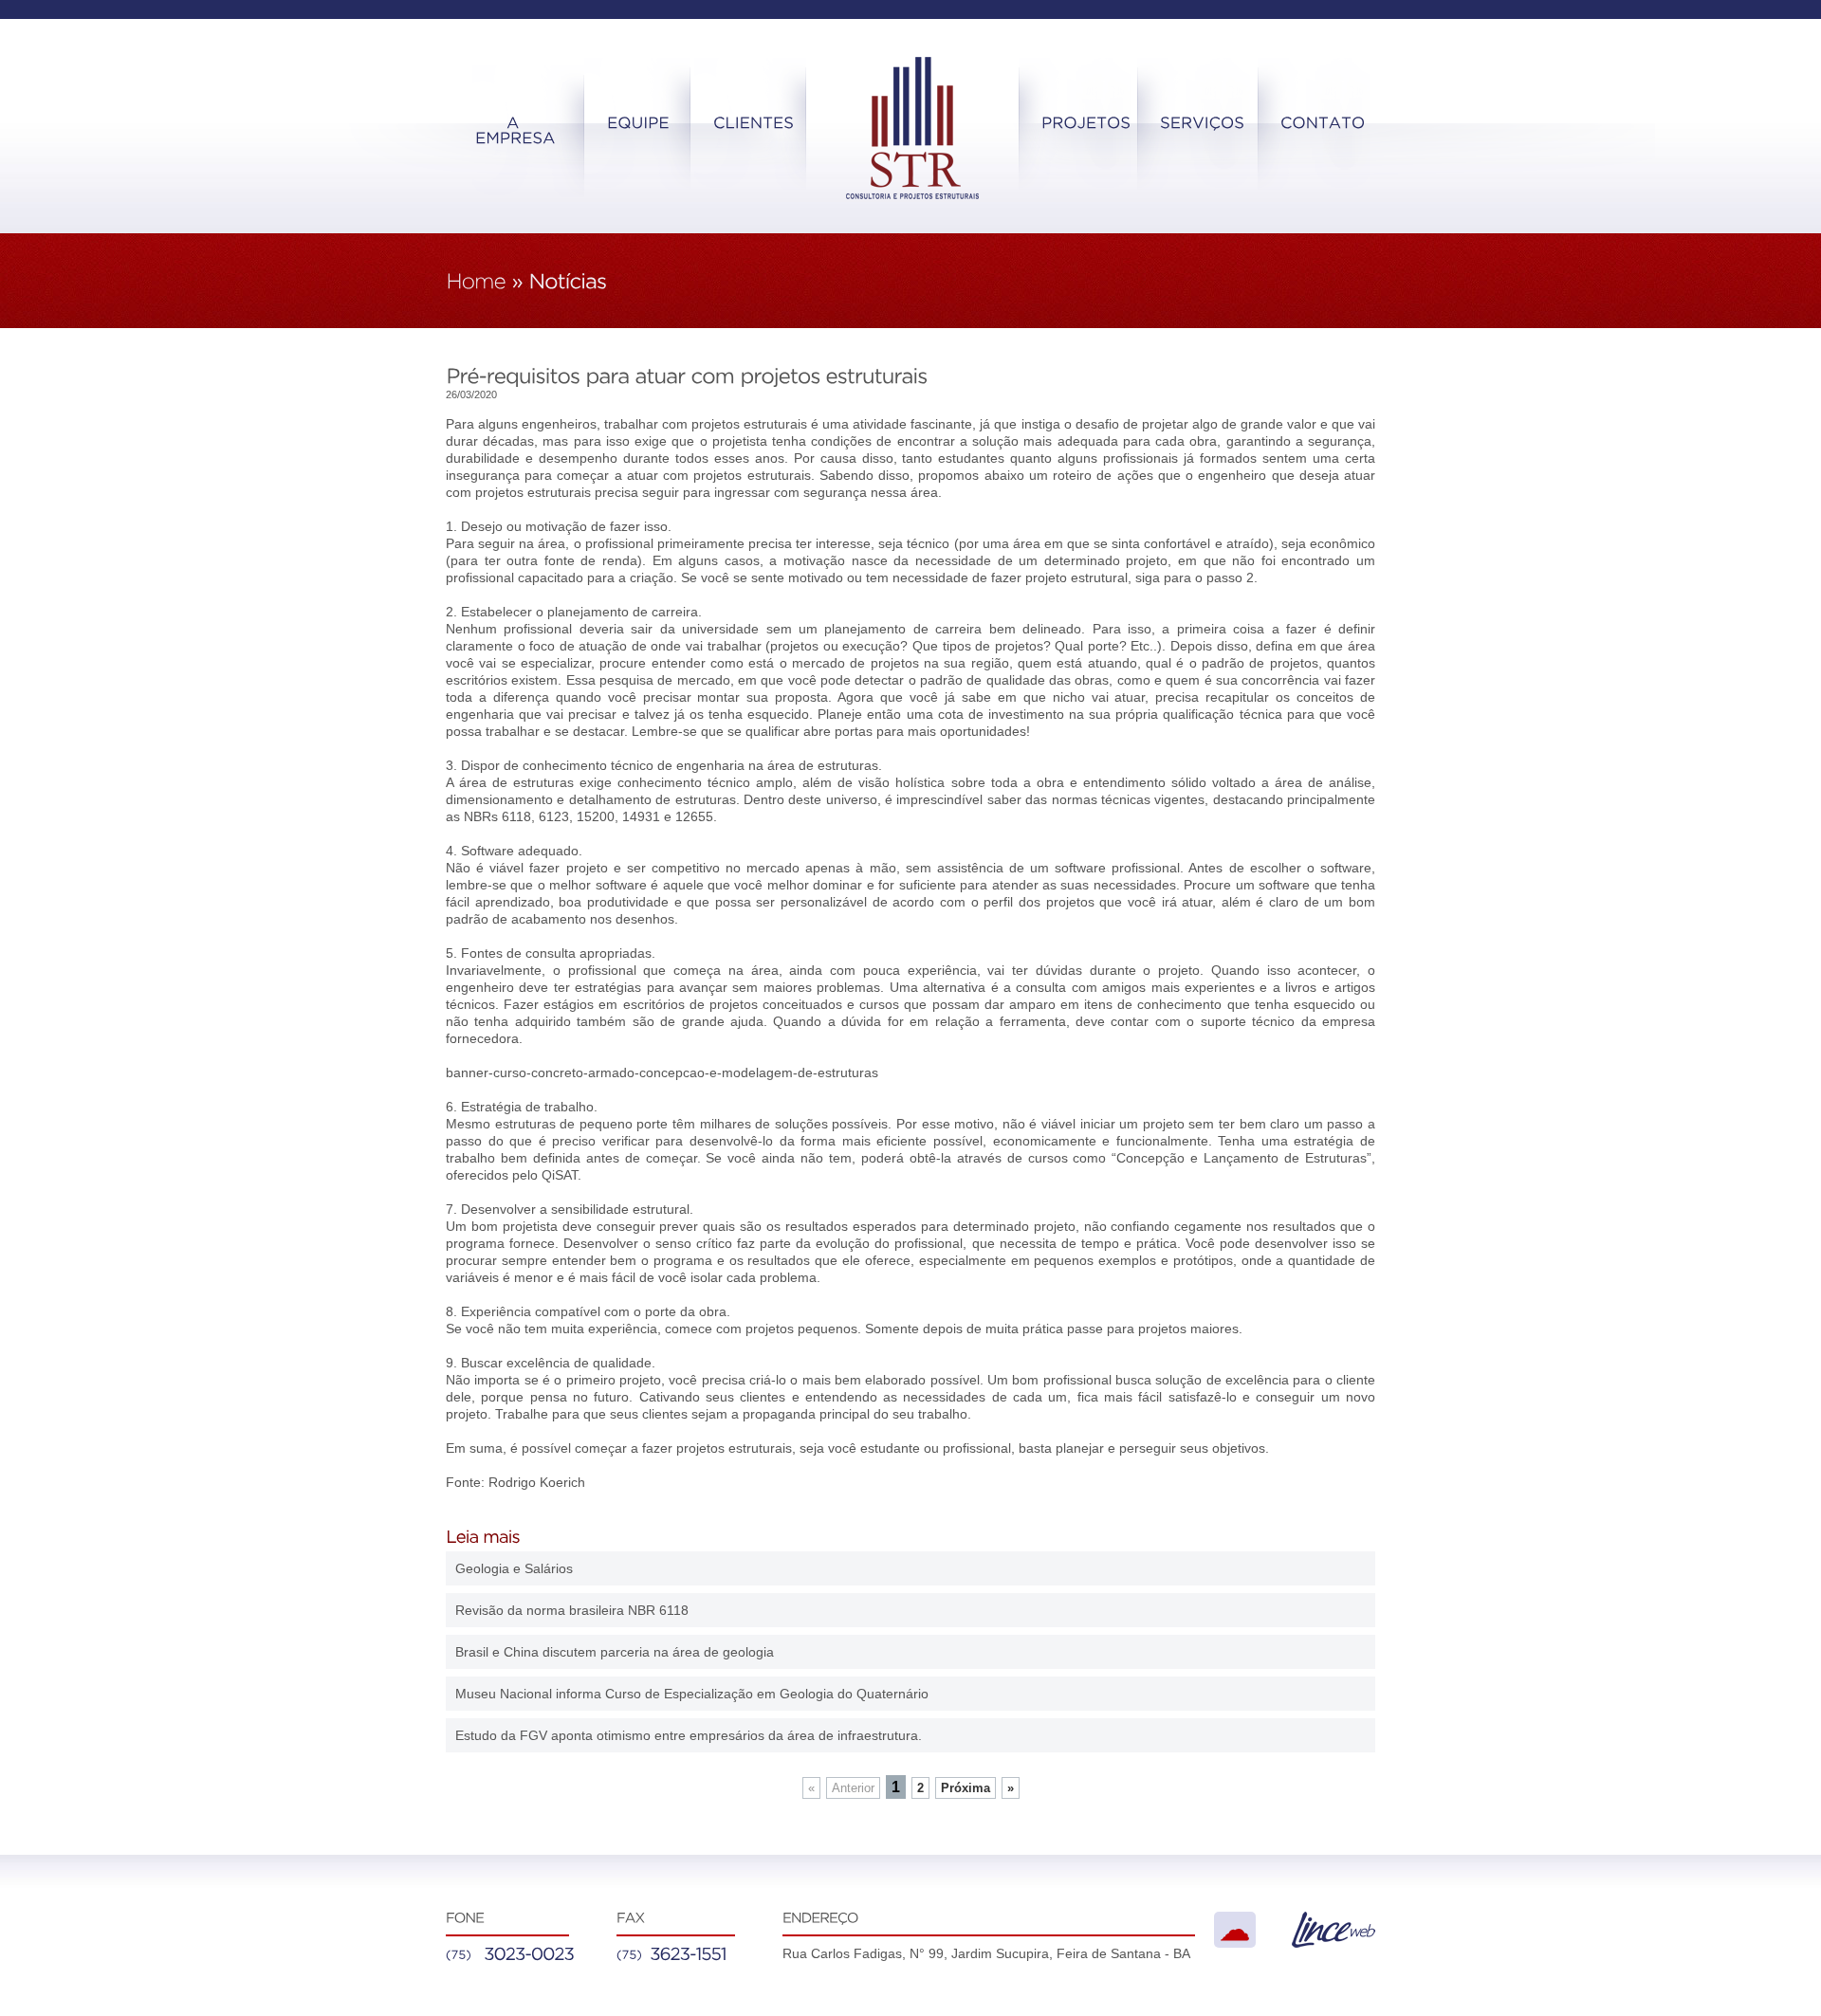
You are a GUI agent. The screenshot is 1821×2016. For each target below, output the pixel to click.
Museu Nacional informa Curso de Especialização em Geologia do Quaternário (692, 1694)
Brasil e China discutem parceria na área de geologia (615, 1652)
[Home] (476, 281)
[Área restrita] (1235, 1930)
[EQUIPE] (638, 123)
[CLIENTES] (754, 123)
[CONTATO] (1323, 123)
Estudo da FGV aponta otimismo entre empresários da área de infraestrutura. (689, 1735)
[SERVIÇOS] (1202, 123)
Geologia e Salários (514, 1568)
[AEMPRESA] (515, 131)
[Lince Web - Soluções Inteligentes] (1334, 1943)
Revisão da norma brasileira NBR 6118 (572, 1610)
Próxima (966, 1788)
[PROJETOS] (1086, 123)
